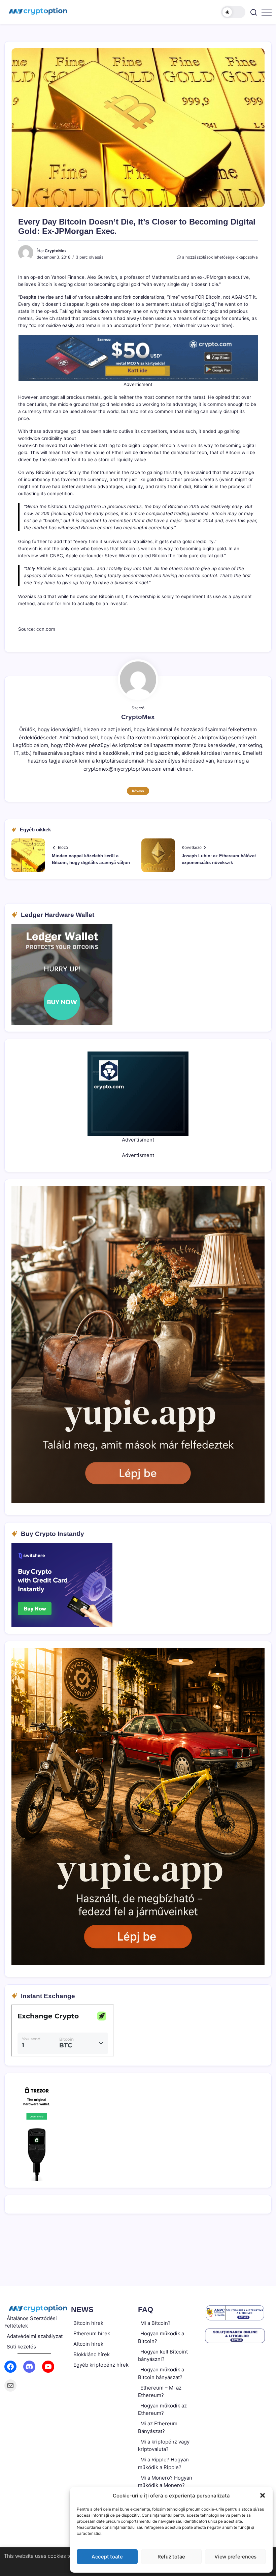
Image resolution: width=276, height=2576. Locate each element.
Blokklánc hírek (92, 2354)
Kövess (138, 791)
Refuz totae (171, 2557)
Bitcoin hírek (88, 2323)
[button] (263, 2495)
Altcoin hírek (88, 2344)
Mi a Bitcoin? (156, 2323)
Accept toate (107, 2557)
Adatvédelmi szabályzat (35, 2336)
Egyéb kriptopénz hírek (101, 2365)
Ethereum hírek (92, 2333)
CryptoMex (56, 251)
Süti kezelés (21, 2347)
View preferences (235, 2557)
